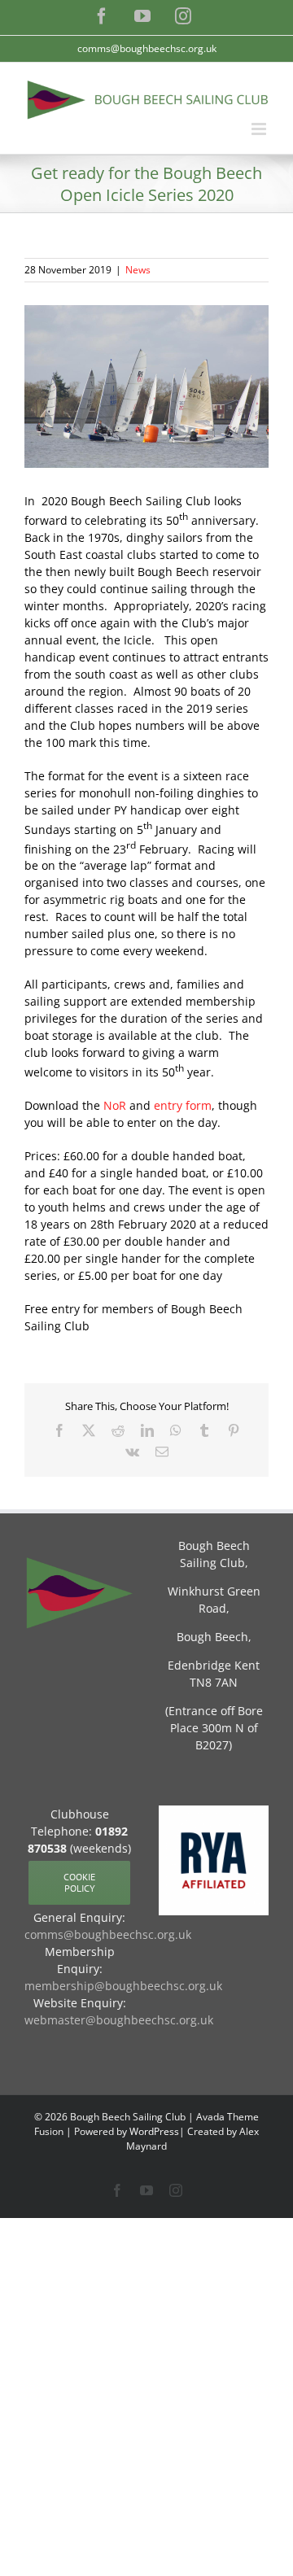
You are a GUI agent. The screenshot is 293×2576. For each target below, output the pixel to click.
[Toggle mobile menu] (260, 129)
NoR (115, 1105)
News (138, 270)
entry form (183, 1105)
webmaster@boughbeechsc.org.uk (119, 2020)
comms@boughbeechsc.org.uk (147, 48)
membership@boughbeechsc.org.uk (123, 1986)
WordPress (154, 2131)
